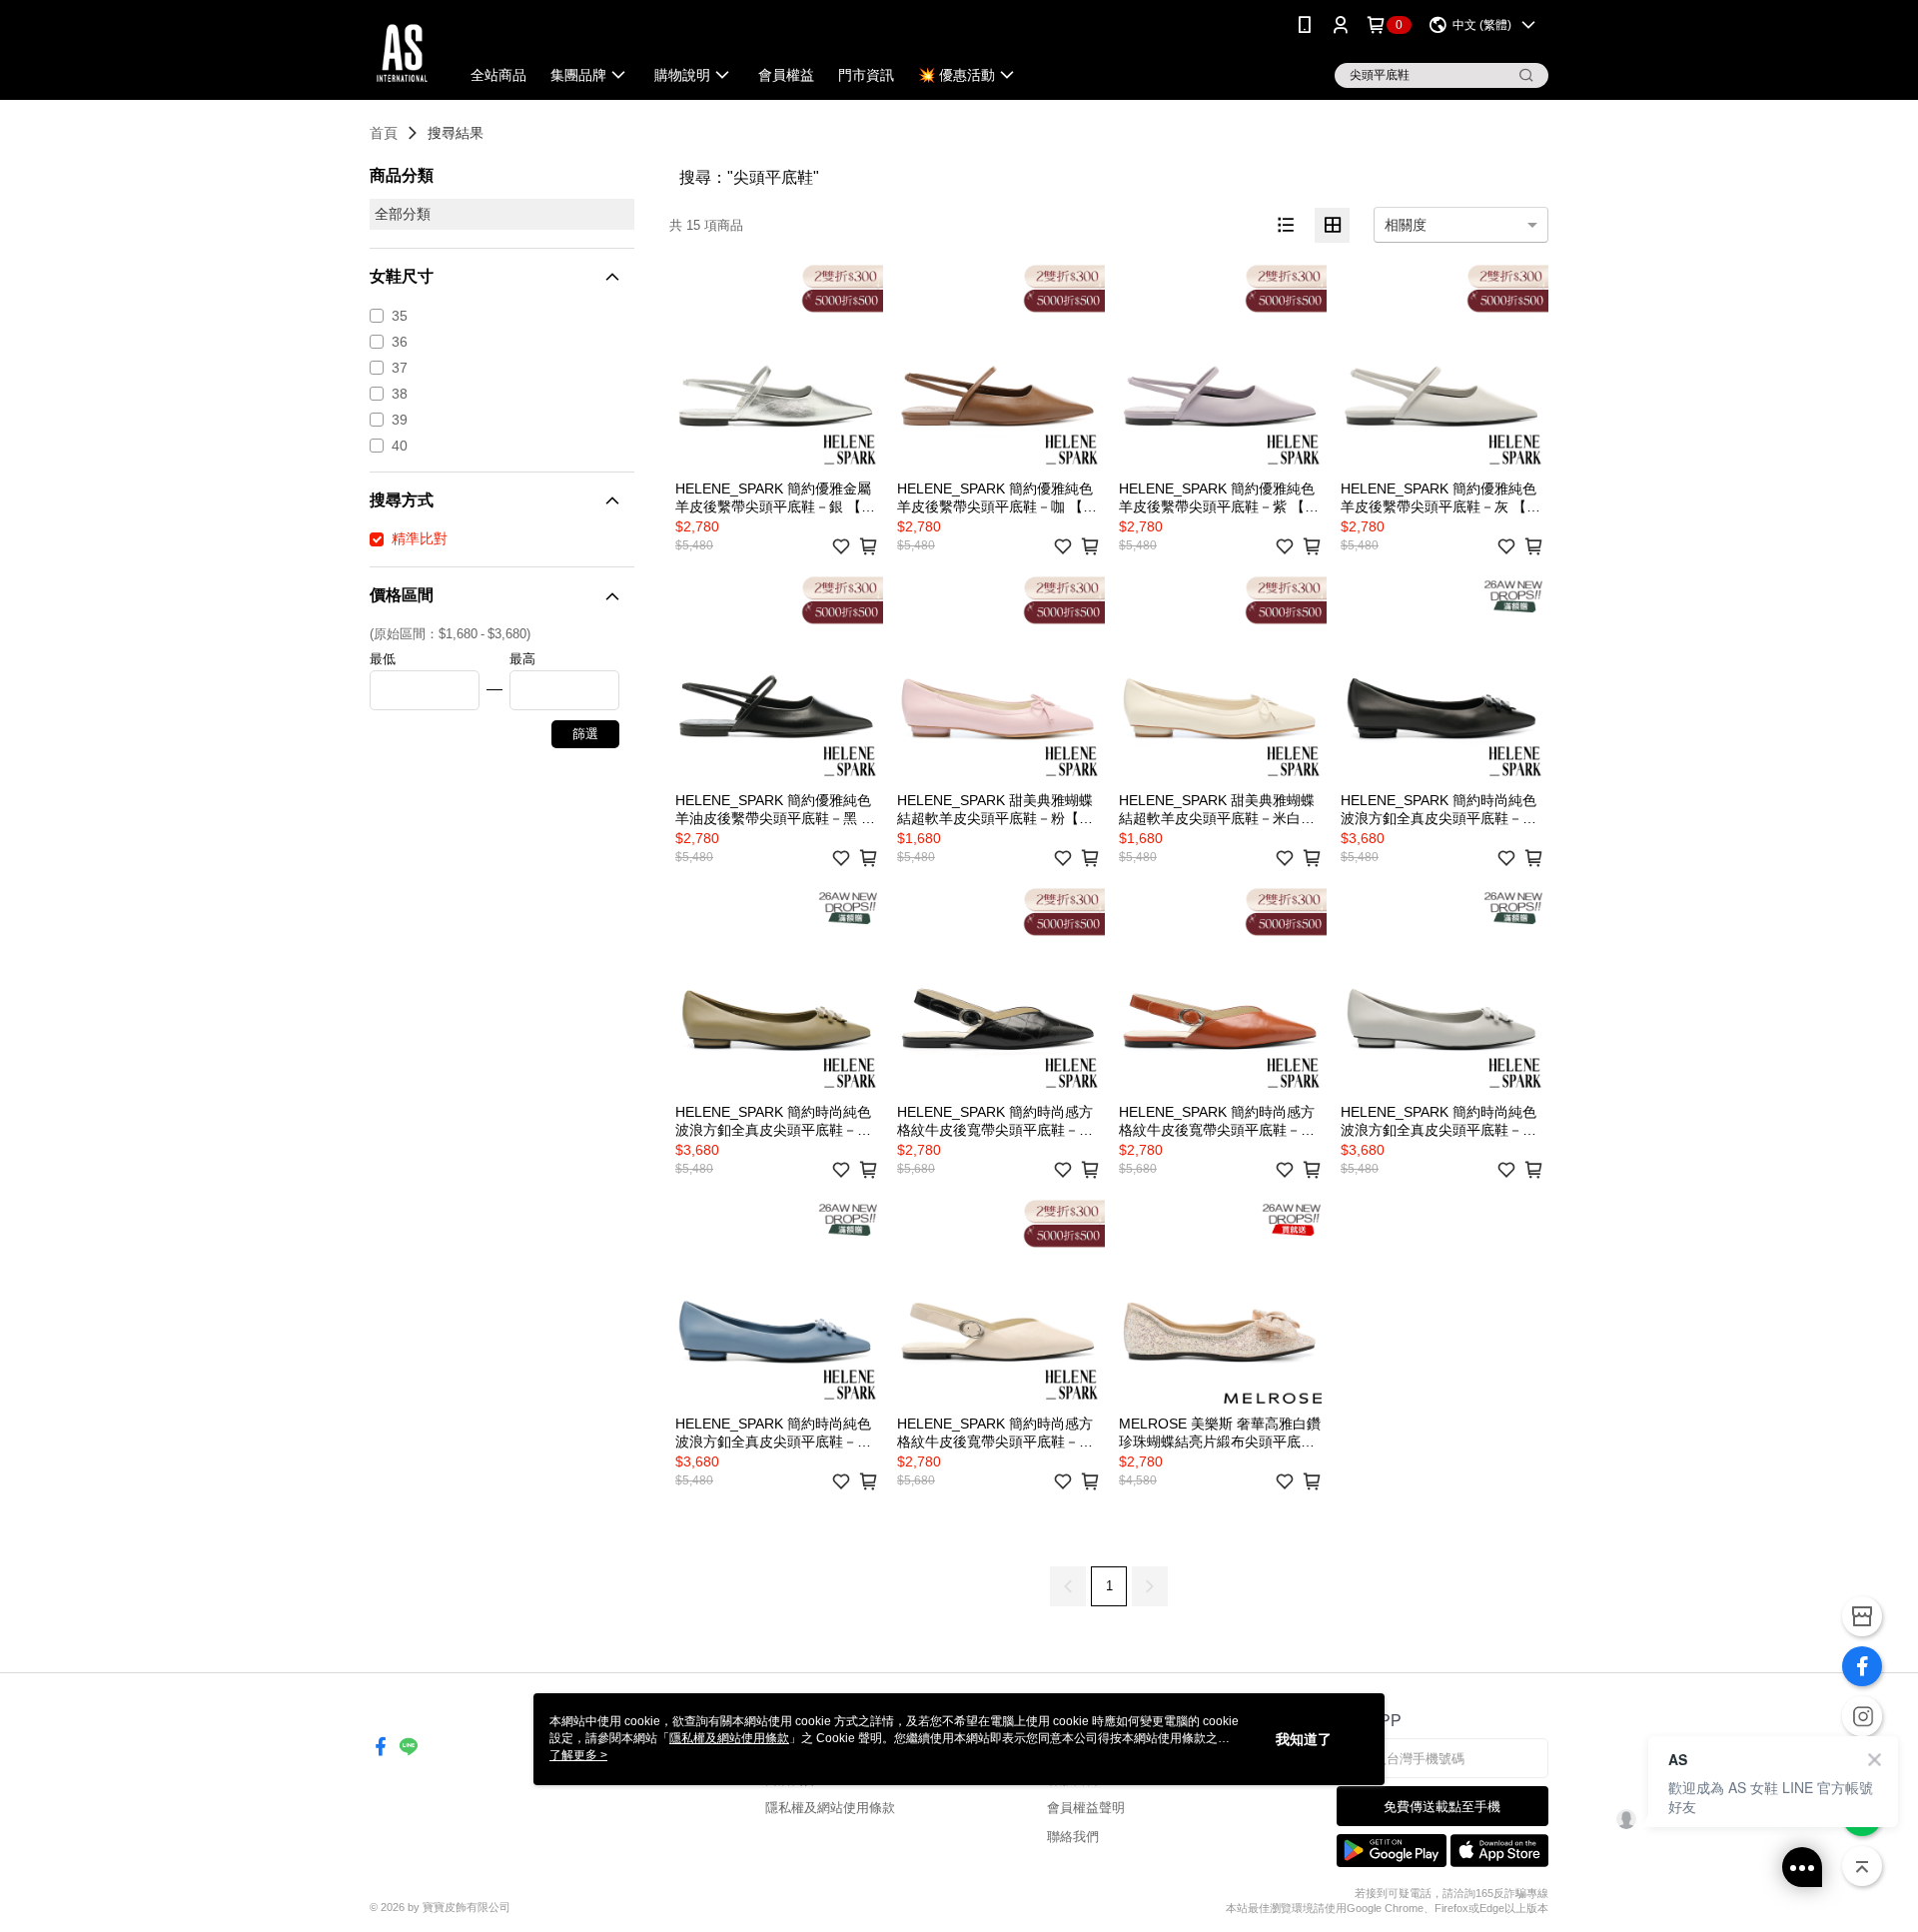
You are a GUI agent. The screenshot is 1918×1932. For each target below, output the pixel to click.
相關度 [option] (1406, 225)
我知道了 (1304, 1739)
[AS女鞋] (402, 52)
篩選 (585, 734)
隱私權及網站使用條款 (830, 1808)
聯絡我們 (1073, 1837)
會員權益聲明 (1086, 1808)
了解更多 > (578, 1755)
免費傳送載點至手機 (1442, 1807)
